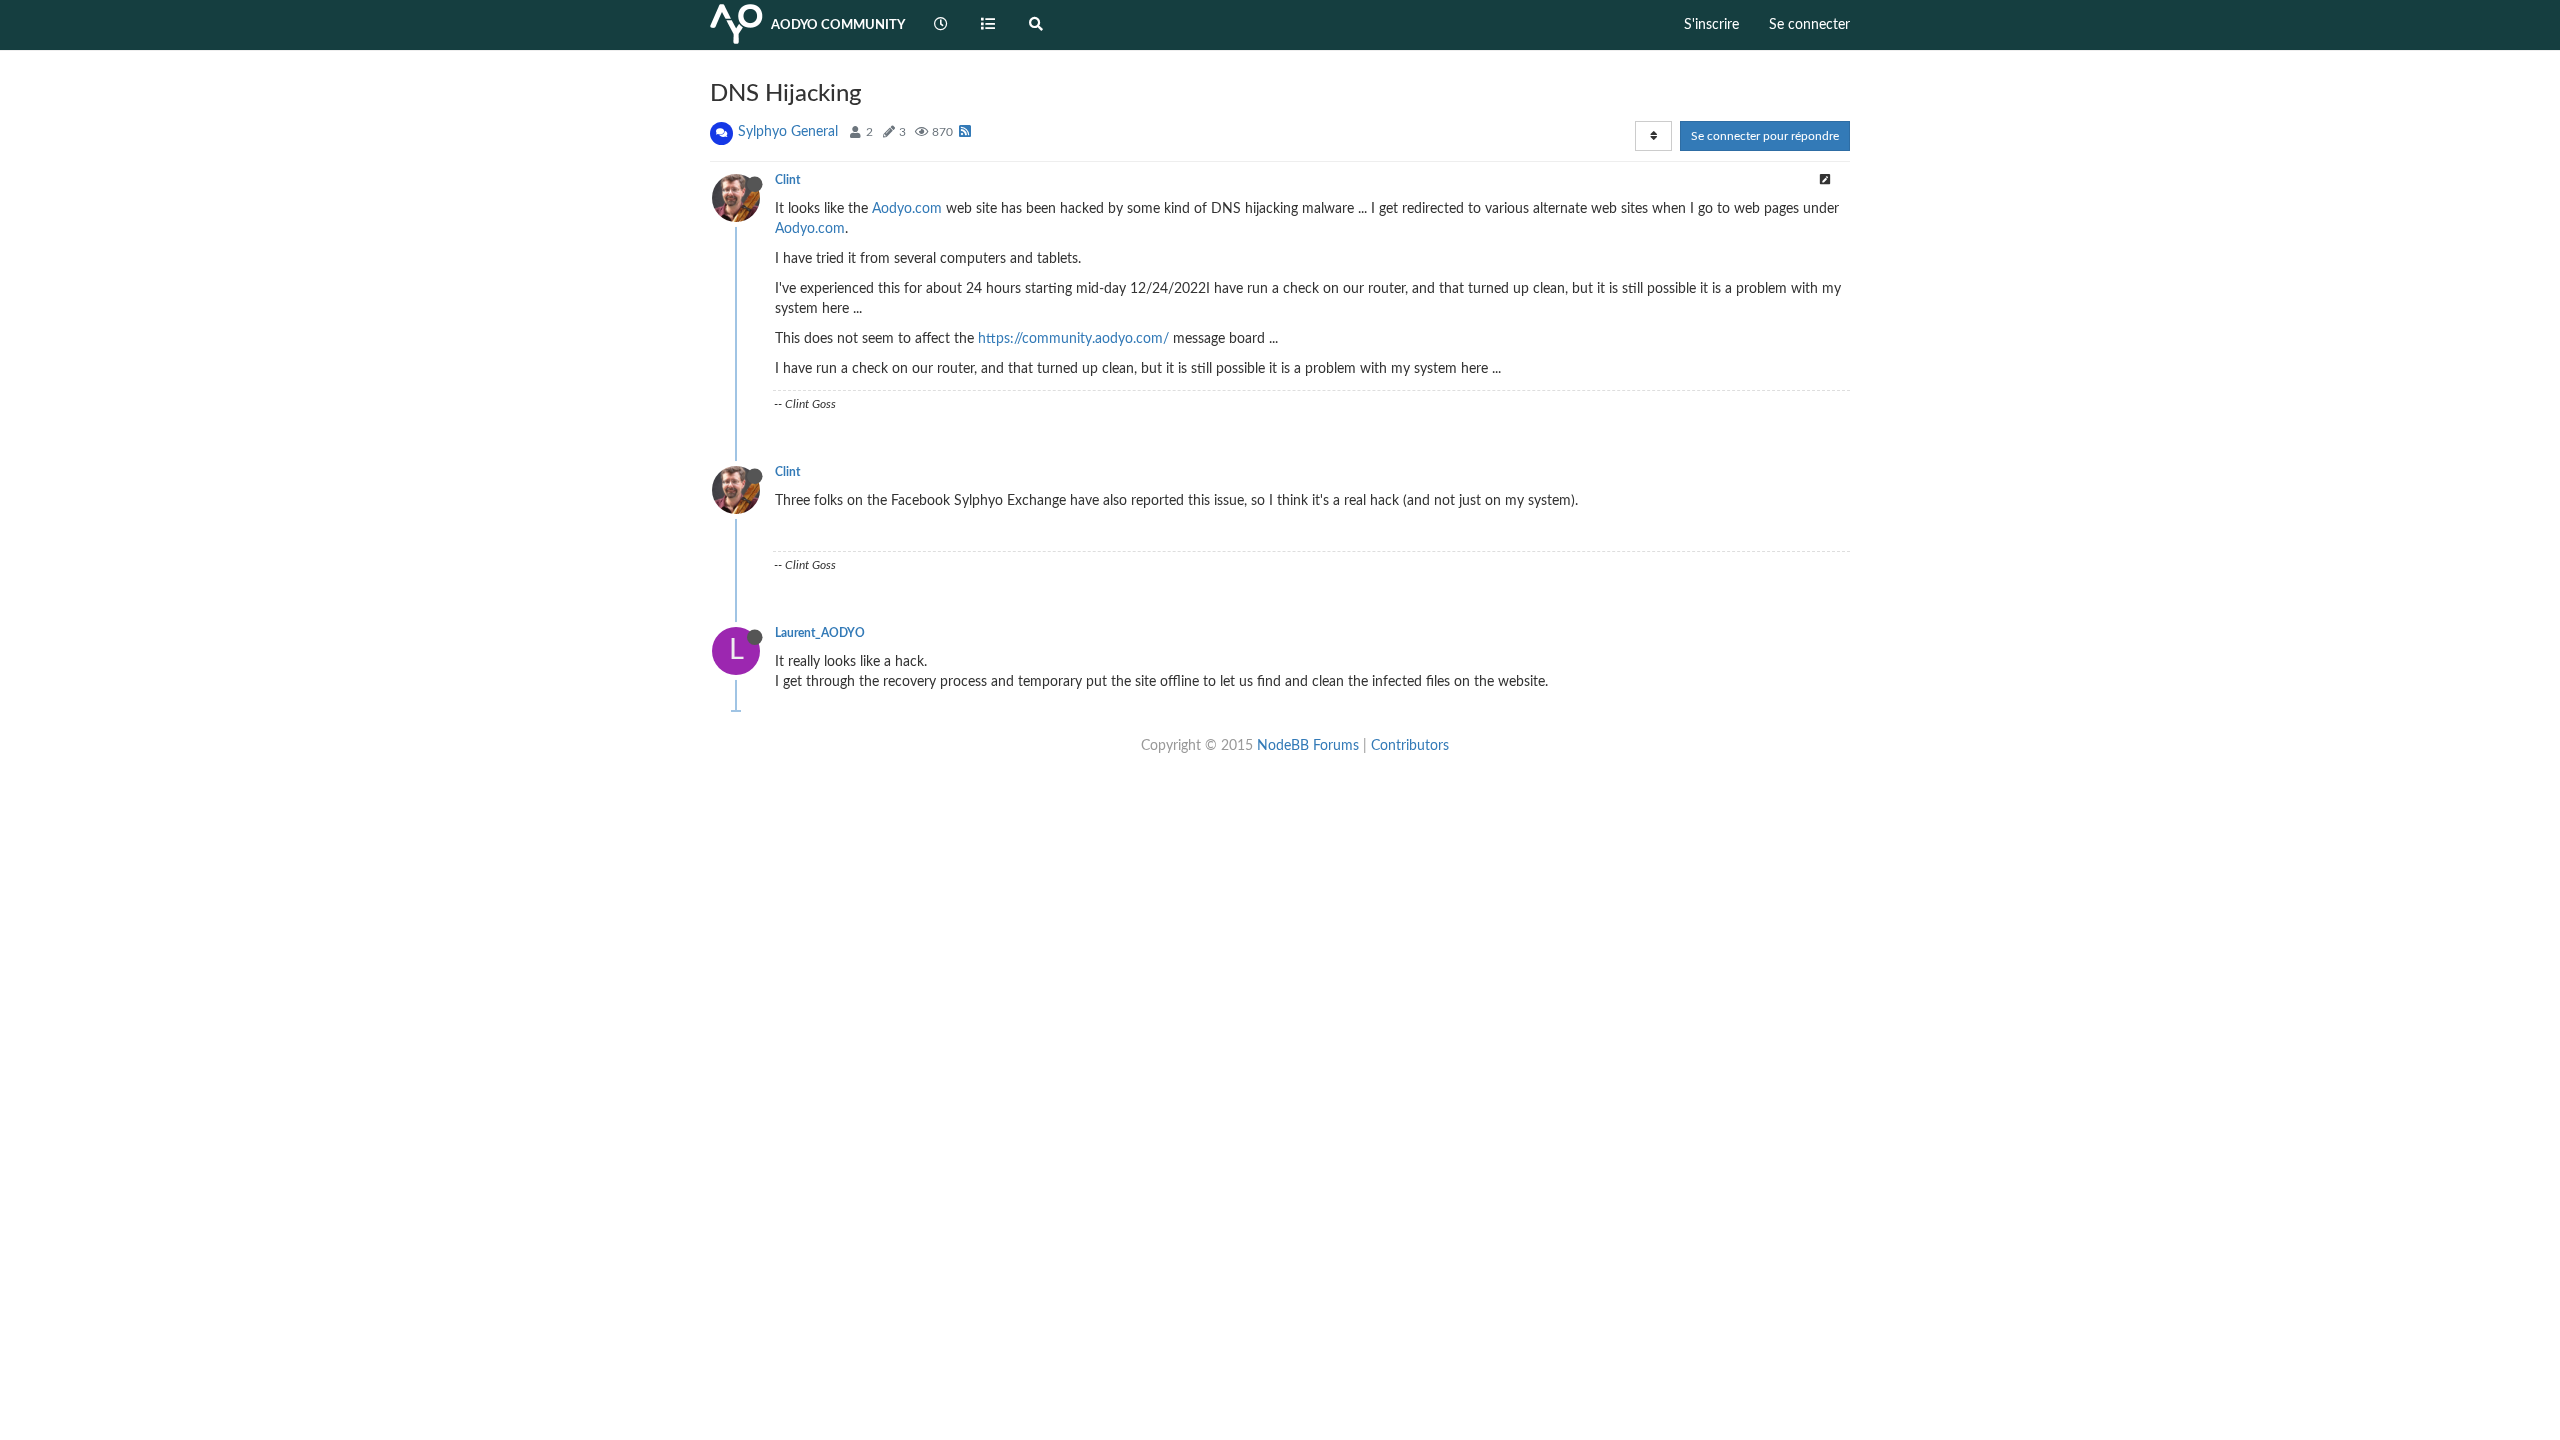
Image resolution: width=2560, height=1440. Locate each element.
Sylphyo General (788, 132)
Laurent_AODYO (820, 633)
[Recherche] (1036, 25)
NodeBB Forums (1308, 746)
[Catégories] (989, 25)
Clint (787, 180)
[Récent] (941, 25)
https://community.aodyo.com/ (1073, 339)
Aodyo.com (907, 209)
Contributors (1410, 746)
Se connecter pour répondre (1765, 136)
